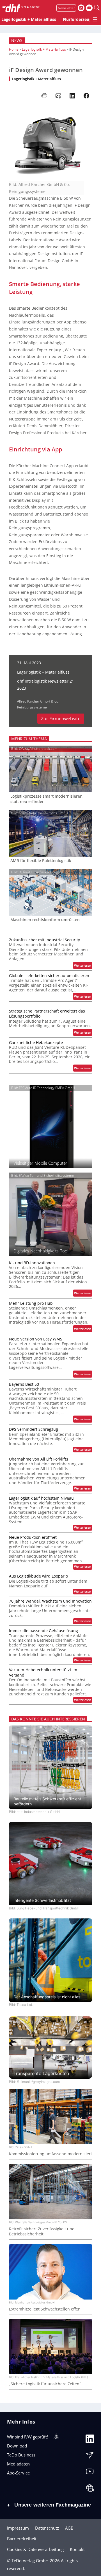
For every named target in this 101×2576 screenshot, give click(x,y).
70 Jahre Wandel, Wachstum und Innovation (50, 1601)
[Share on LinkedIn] (72, 96)
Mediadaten (18, 2464)
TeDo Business (21, 2455)
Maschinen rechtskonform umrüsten (45, 920)
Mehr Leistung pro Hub (31, 1303)
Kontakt (77, 2549)
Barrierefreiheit (22, 2539)
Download (17, 2446)
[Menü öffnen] (95, 19)
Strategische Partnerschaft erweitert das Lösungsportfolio (47, 1014)
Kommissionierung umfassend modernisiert (50, 2154)
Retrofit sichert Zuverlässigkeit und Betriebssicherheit (42, 2231)
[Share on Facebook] (86, 96)
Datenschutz (47, 2528)
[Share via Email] (58, 96)
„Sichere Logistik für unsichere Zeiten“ (45, 2384)
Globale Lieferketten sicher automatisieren (49, 976)
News (17, 40)
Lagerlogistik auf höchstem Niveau (41, 1498)
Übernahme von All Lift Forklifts (39, 1459)
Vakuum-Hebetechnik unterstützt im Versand (43, 1672)
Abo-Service (18, 2473)
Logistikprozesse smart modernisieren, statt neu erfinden (47, 799)
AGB (69, 2528)
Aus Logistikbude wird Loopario (38, 1576)
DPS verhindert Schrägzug (34, 1429)
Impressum (18, 2528)
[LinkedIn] (90, 2440)
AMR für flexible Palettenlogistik (41, 861)
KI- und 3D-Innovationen (32, 1263)
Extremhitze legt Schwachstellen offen (45, 2309)
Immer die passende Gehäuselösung (43, 1631)
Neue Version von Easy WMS (36, 1339)
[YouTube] (90, 2473)
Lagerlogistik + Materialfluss (44, 49)
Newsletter (66, 8)
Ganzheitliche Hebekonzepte (36, 1043)
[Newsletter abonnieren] (90, 2456)
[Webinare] (90, 2489)
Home (14, 49)
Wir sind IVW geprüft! (27, 2437)
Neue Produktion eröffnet (33, 1537)
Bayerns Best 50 (24, 1384)
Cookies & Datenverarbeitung (35, 2549)
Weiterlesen (83, 966)
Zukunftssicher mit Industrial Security (44, 940)
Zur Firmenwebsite (61, 719)
